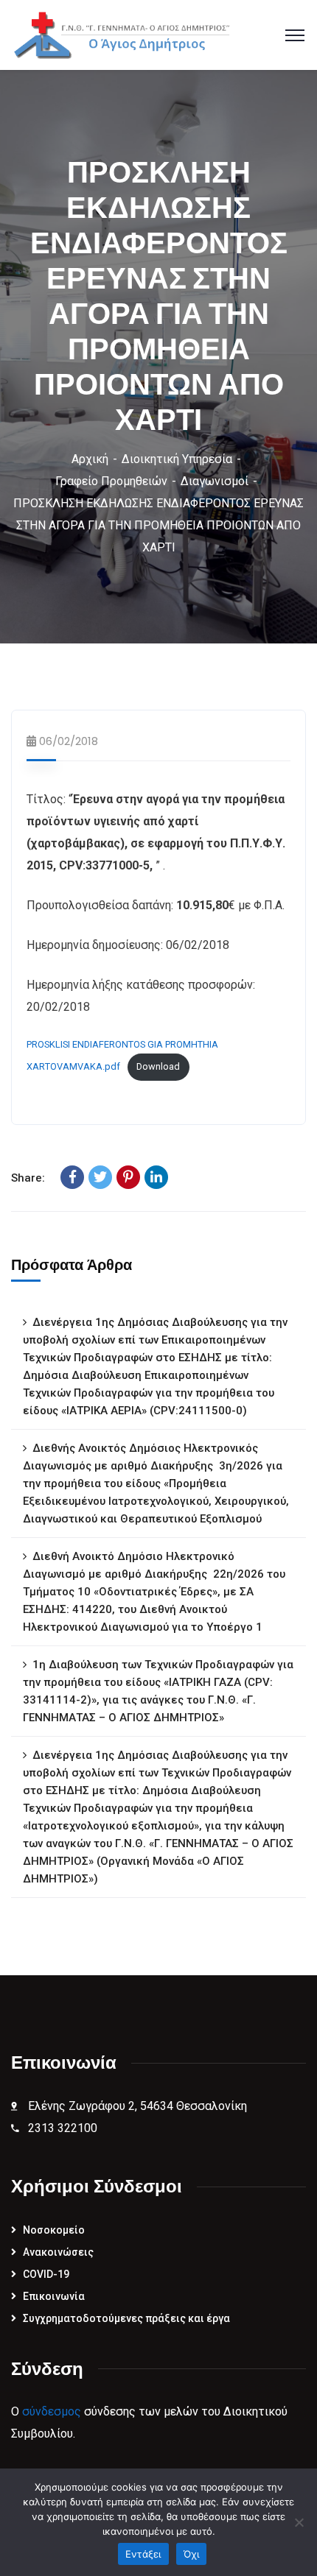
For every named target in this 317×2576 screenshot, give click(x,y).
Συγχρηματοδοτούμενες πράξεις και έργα (126, 2318)
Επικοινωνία (54, 2296)
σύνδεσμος (52, 2411)
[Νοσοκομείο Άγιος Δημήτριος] (126, 34)
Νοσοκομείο (54, 2230)
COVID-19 (46, 2274)
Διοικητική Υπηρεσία (177, 459)
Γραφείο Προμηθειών (111, 481)
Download (158, 1066)
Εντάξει (143, 2554)
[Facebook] (72, 1177)
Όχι (192, 2554)
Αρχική (90, 459)
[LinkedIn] (156, 1177)
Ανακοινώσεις (58, 2252)
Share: (28, 1178)
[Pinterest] (128, 1177)
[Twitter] (100, 1177)
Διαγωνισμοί (215, 481)
